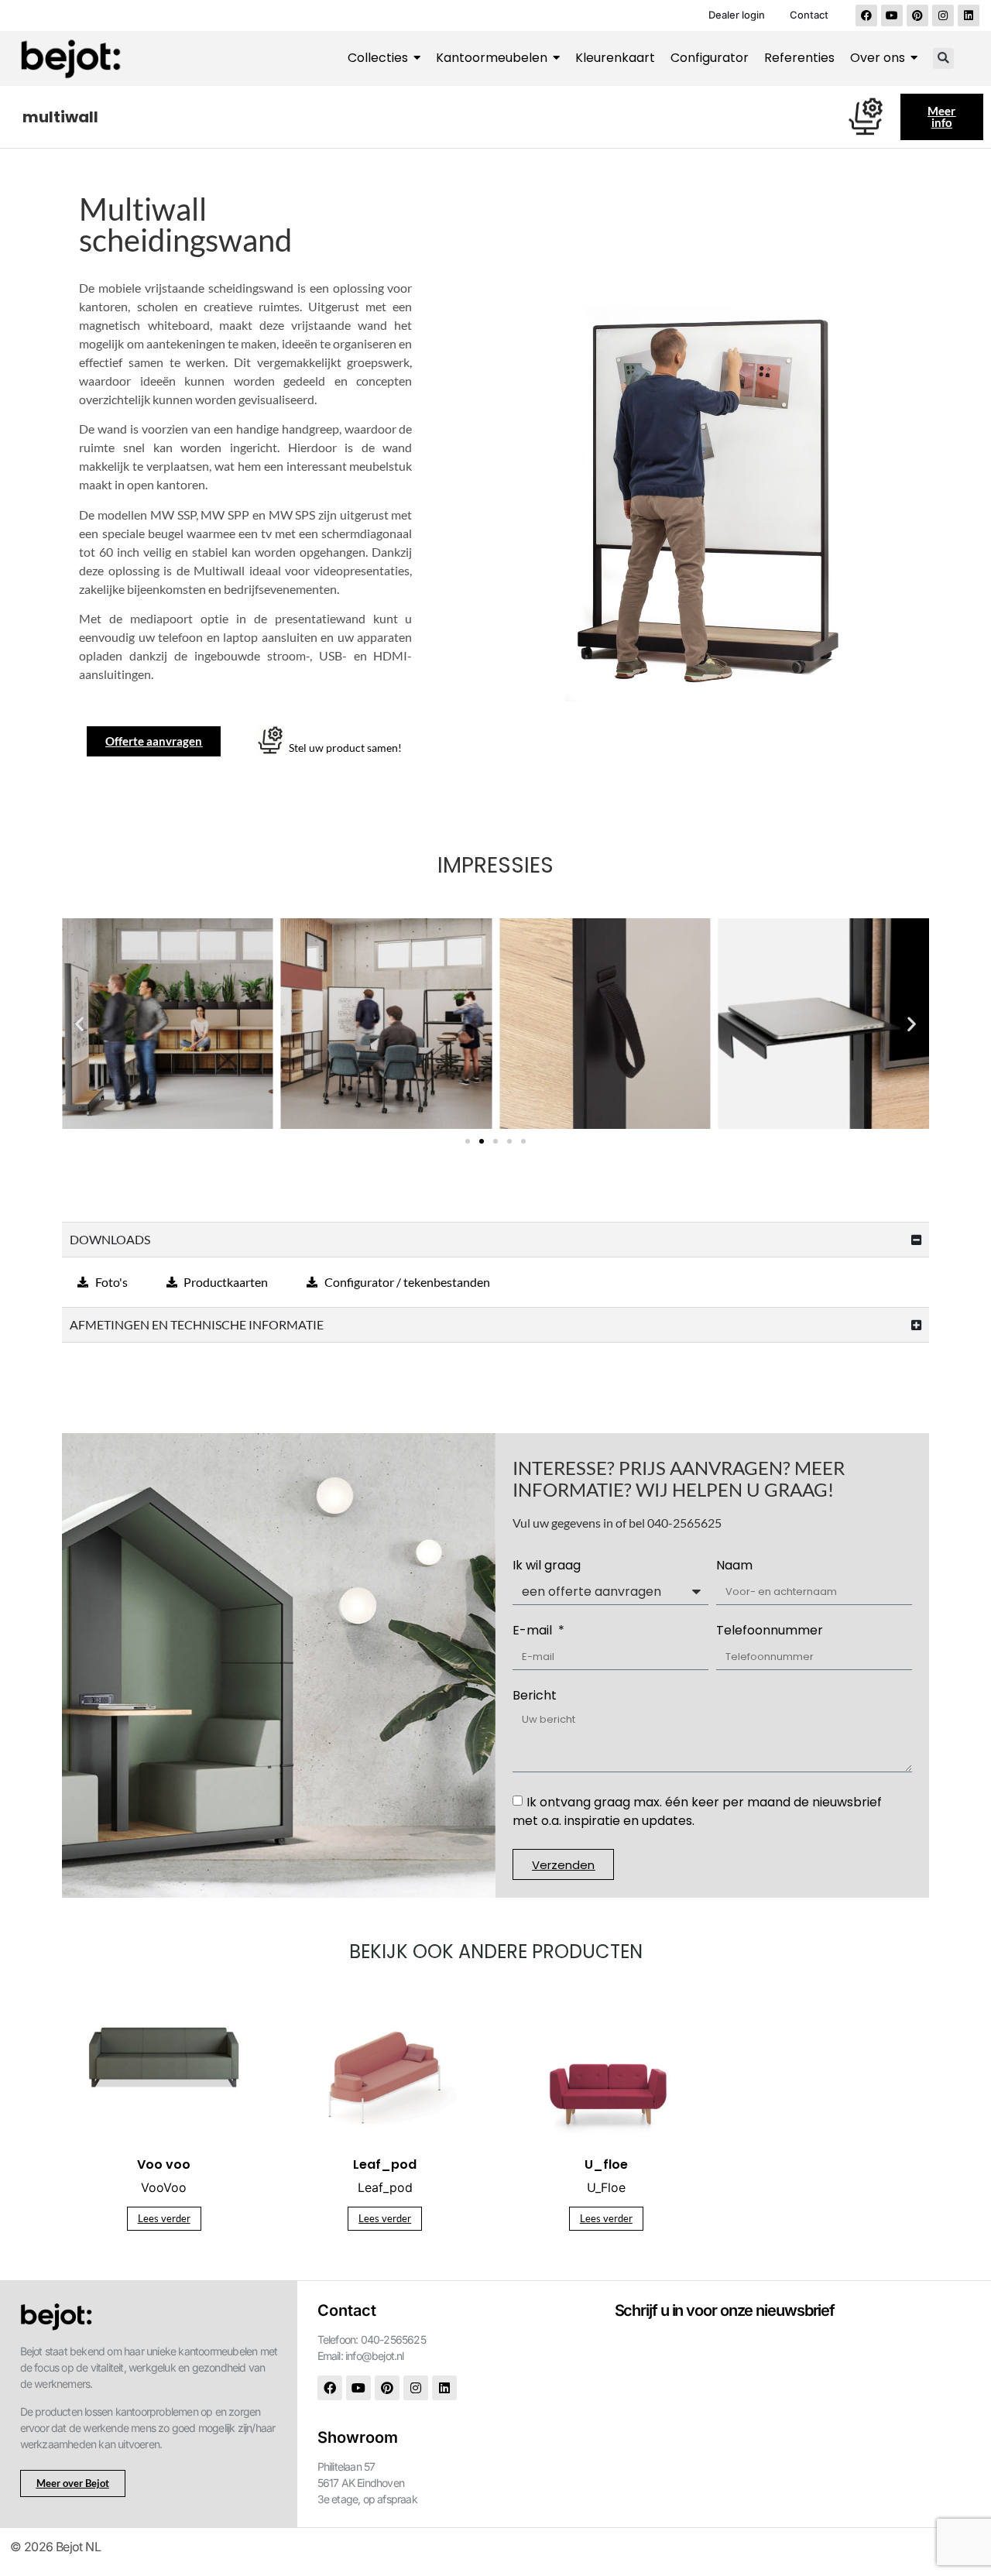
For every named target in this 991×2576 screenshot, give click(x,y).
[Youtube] (892, 15)
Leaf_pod (385, 2187)
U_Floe (606, 2187)
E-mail (534, 1632)
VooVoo (164, 2187)
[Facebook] (866, 15)
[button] (943, 58)
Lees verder (164, 2218)
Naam (734, 1567)
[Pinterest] (917, 15)
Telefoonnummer (770, 1632)
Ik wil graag (547, 1567)
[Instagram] (943, 15)
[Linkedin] (969, 15)
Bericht (535, 1697)
